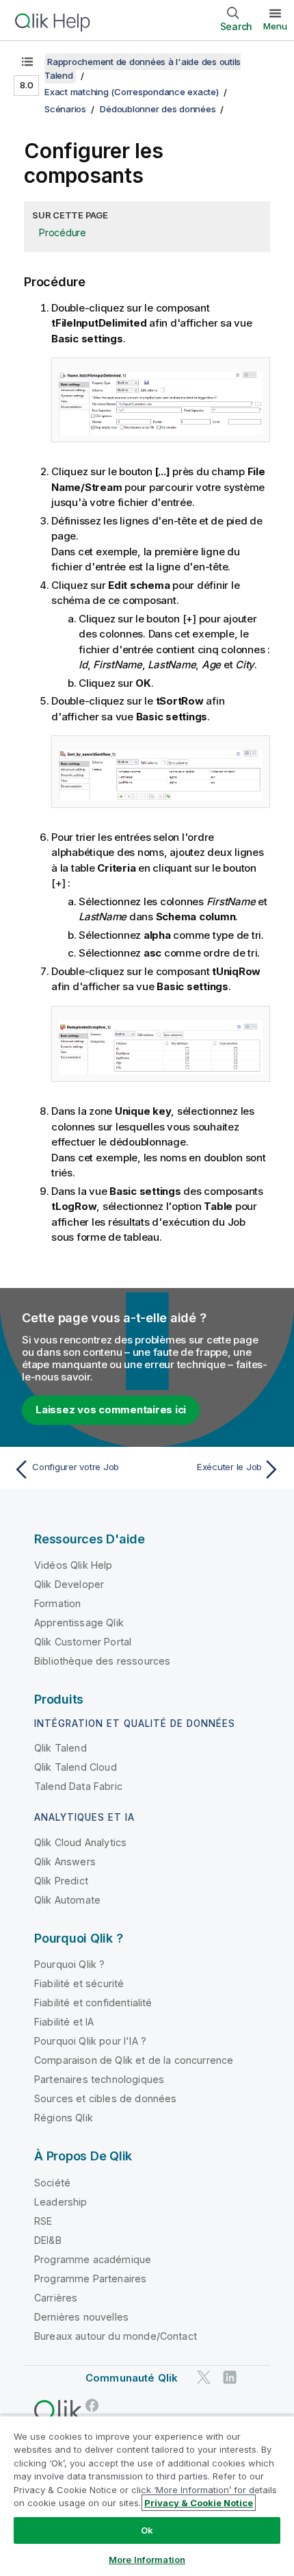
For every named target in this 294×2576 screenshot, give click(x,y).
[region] (147, 2496)
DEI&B (48, 2240)
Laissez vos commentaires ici (111, 1410)
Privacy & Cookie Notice (199, 2503)
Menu (275, 26)
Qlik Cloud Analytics (80, 1842)
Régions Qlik (64, 2118)
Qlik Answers (65, 1861)
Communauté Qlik (132, 2378)
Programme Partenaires (90, 2278)
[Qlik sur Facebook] (92, 2405)
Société (52, 2183)
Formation (57, 1603)
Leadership (61, 2202)
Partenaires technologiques (99, 2079)
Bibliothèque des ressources (102, 1661)
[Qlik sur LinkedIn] (230, 2377)
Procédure (63, 232)
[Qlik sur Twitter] (204, 2377)
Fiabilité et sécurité (79, 1983)
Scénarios (65, 109)
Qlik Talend (61, 1748)
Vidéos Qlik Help (73, 1565)
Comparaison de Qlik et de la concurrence (134, 2060)
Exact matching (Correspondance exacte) (132, 92)
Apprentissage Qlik (79, 1622)
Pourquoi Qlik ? (69, 1964)
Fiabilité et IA (64, 2022)
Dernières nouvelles (81, 2317)
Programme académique (93, 2259)
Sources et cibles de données (105, 2098)
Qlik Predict (61, 1881)
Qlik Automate (67, 1900)
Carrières (56, 2298)
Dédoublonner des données (158, 109)
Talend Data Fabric (78, 1786)
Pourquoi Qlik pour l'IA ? (90, 2041)
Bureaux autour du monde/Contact (116, 2336)
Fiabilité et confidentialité (93, 2003)
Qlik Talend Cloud (76, 1767)
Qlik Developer (69, 1584)
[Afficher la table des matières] (27, 62)
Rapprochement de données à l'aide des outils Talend (143, 68)
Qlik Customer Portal (83, 1642)
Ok (147, 2530)
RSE (43, 2221)
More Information (147, 2560)
